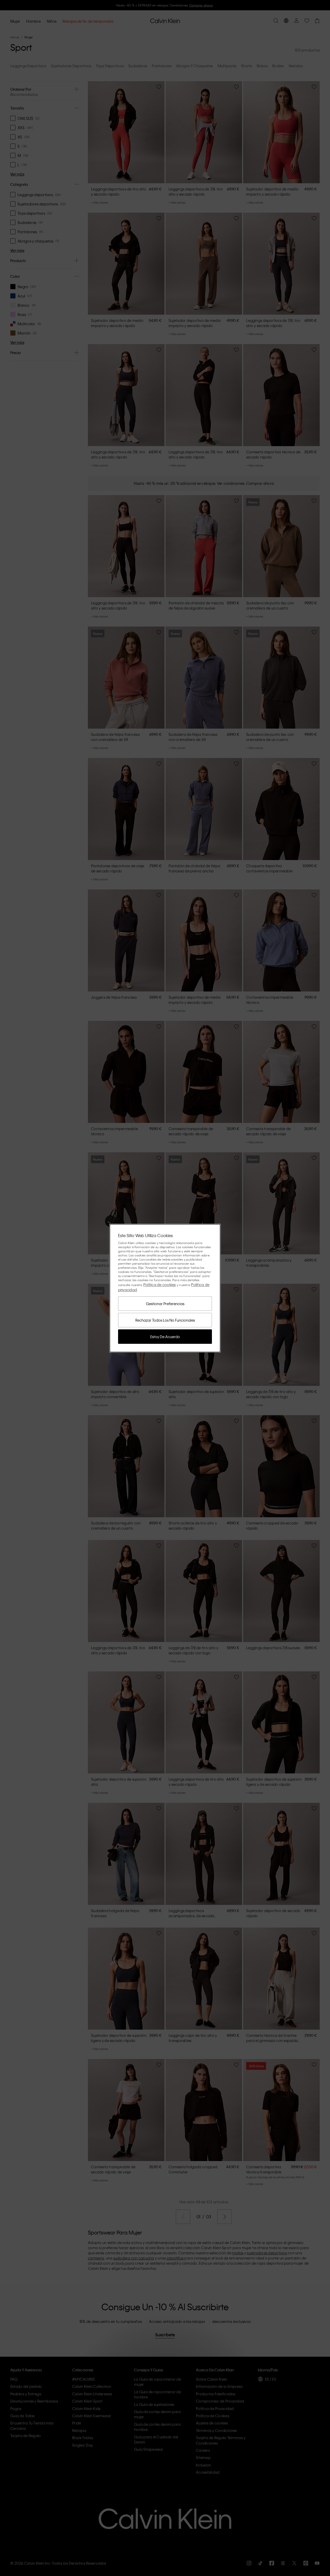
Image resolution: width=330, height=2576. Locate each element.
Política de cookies (160, 1285)
